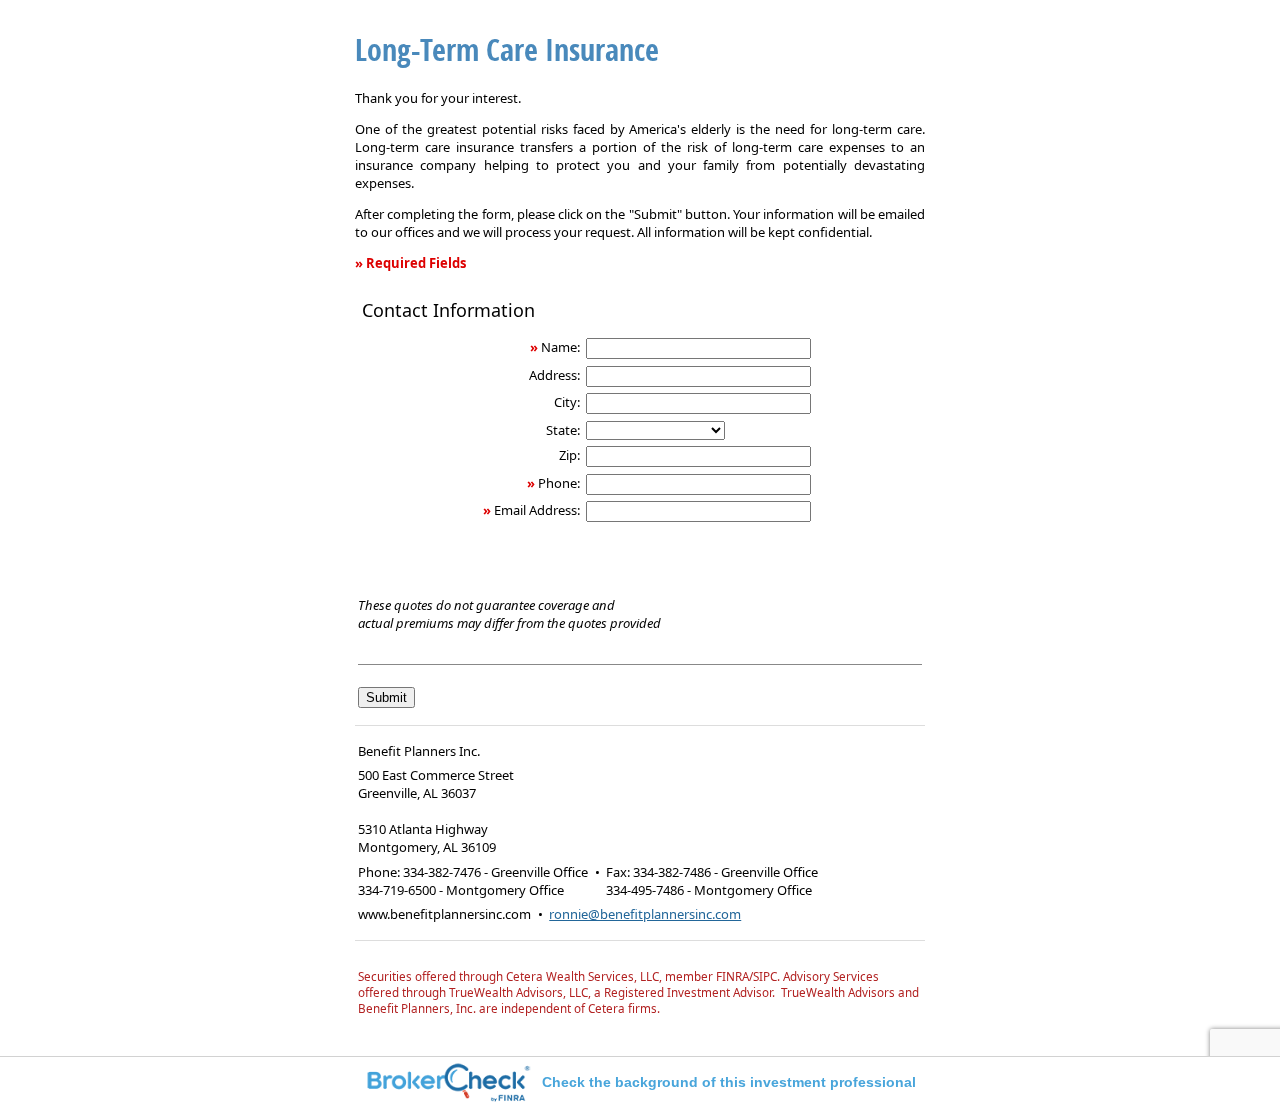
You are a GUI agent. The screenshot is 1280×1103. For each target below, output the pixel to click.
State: (563, 430)
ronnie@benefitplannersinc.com (645, 914)
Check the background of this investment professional (729, 1082)
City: (567, 402)
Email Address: (537, 510)
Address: (554, 375)
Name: (560, 347)
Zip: (569, 455)
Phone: (559, 483)
